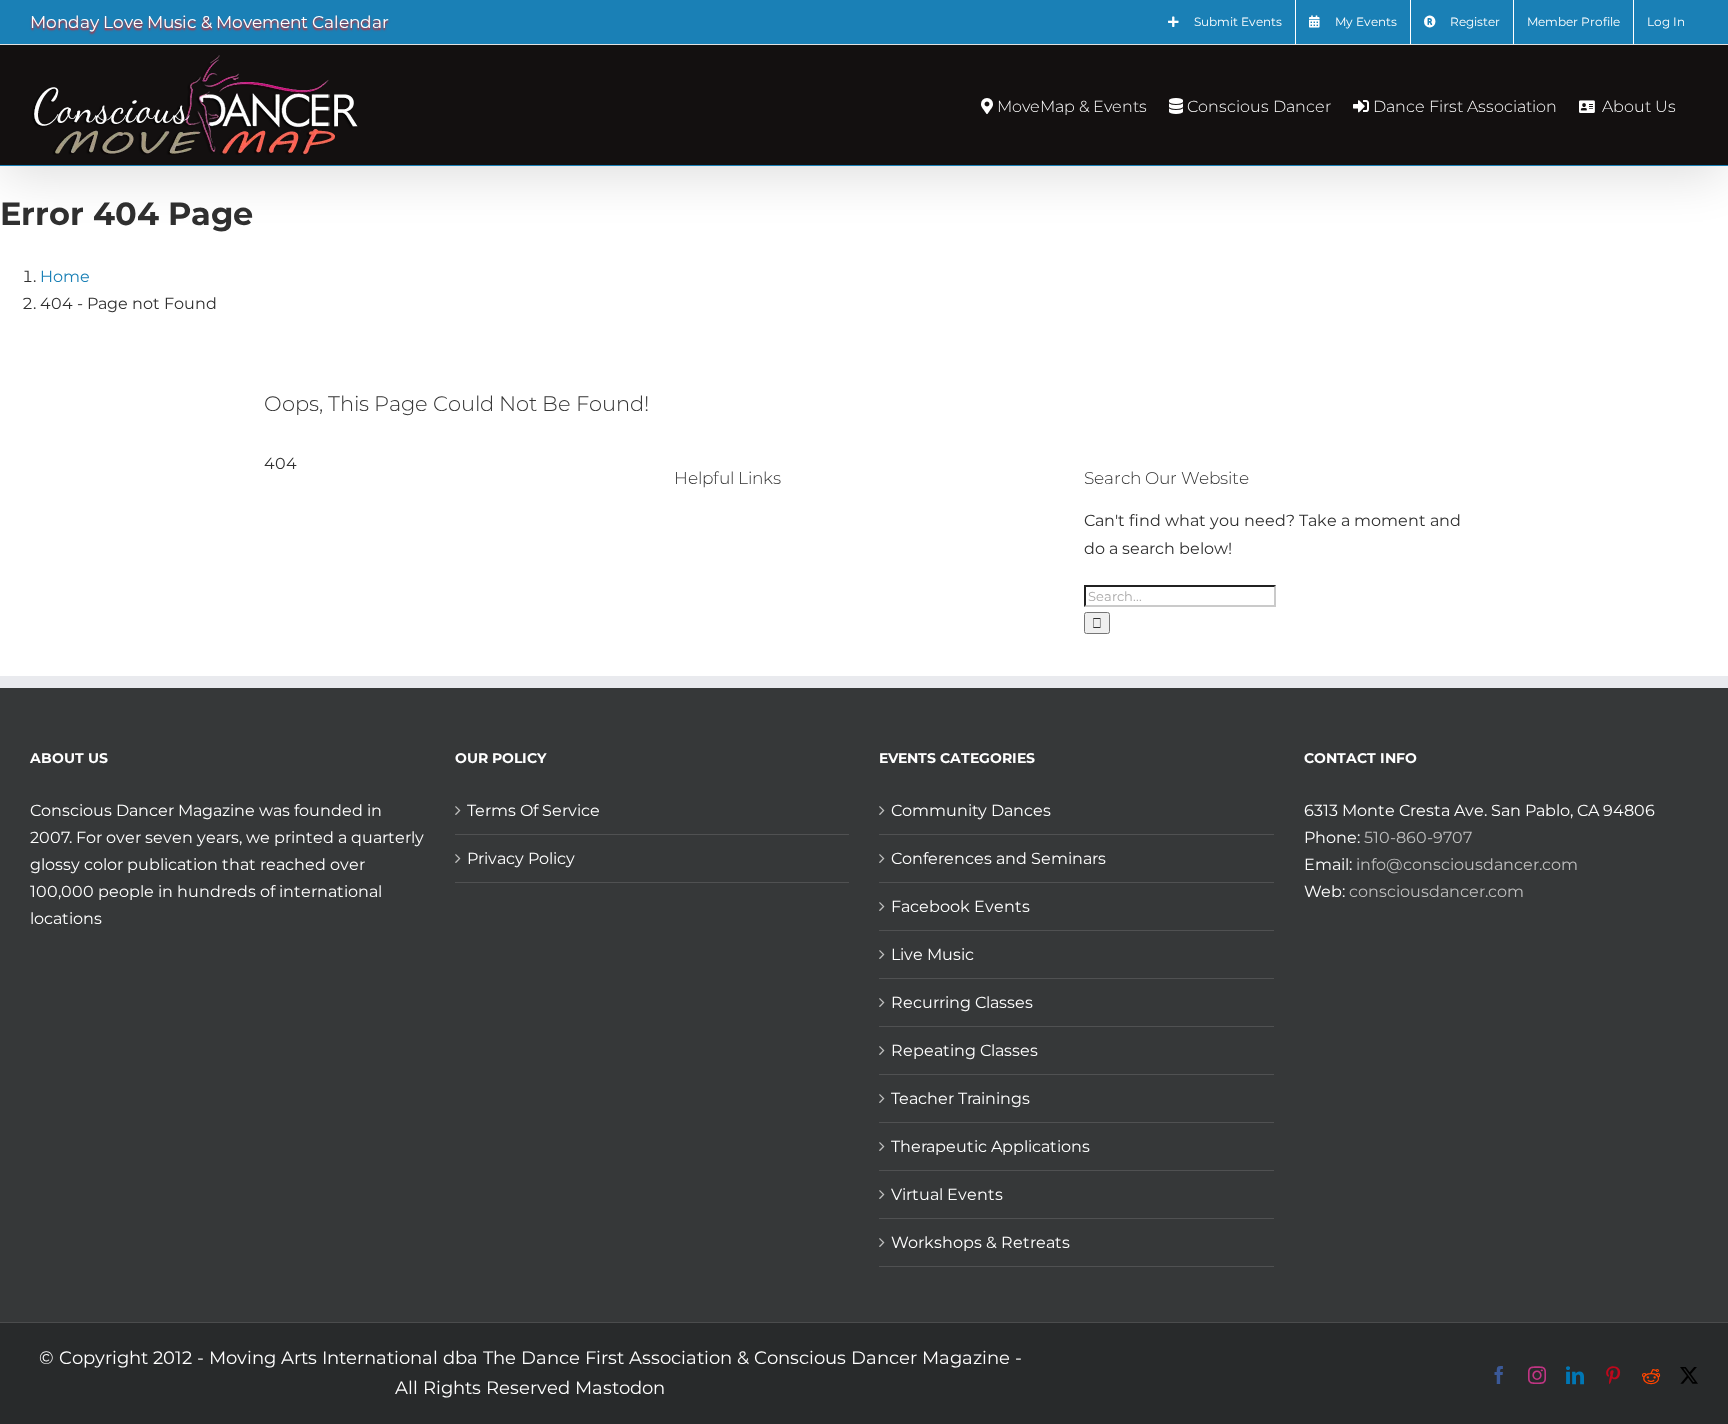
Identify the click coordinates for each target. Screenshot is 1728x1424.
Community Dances (971, 810)
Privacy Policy (521, 858)
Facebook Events (960, 906)
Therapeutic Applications (990, 1146)
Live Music (932, 954)
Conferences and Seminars (998, 858)
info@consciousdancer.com (1467, 864)
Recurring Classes (962, 1002)
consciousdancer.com (1436, 891)
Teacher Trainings (960, 1098)
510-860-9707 (1418, 837)
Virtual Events (947, 1194)
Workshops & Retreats (980, 1242)
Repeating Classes (964, 1050)
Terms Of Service (533, 810)
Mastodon (620, 1388)
